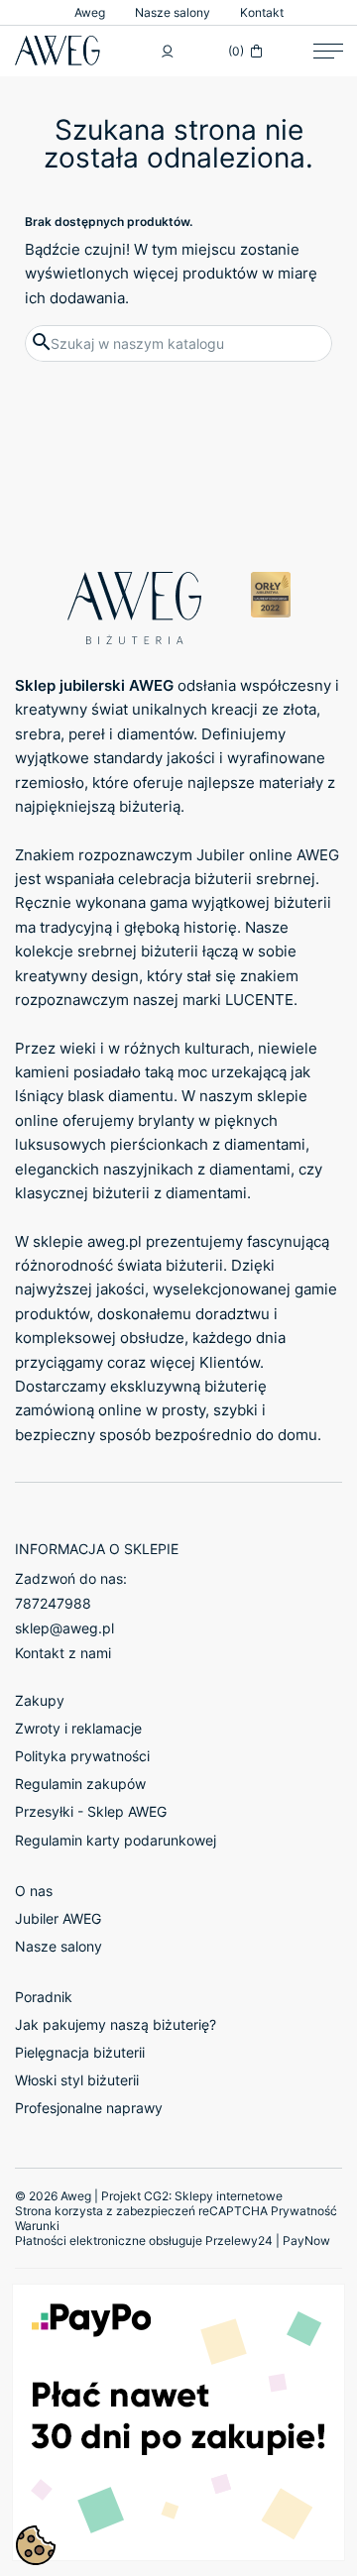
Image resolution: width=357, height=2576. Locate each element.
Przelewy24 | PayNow (268, 2240)
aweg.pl (115, 1241)
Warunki (37, 2226)
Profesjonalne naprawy (89, 2108)
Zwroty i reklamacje (78, 1728)
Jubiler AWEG (58, 1918)
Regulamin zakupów (80, 1784)
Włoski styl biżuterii (77, 2080)
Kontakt (262, 12)
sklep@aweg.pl (64, 1628)
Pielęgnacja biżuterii (80, 2052)
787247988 (53, 1603)
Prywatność (304, 2211)
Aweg (90, 12)
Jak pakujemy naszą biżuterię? (116, 2024)
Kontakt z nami (63, 1653)
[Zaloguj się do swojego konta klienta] (167, 51)
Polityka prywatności (82, 1756)
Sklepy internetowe (229, 2196)
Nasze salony (173, 12)
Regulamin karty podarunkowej (116, 1840)
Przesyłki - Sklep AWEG (91, 1811)
